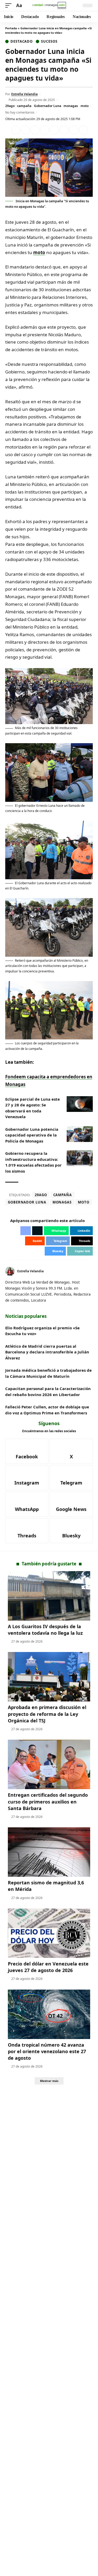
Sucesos (49, 41)
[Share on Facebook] (16, 130)
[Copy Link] (83, 130)
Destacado (22, 41)
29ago (10, 106)
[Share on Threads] (74, 130)
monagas (71, 106)
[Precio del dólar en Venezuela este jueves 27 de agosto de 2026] (49, 1933)
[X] (91, 1271)
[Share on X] (25, 130)
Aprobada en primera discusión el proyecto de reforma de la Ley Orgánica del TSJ (47, 1714)
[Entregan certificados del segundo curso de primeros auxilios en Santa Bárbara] (49, 1764)
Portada (11, 28)
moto (85, 106)
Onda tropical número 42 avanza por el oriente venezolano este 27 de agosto (47, 2051)
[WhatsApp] (27, 1504)
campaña (24, 106)
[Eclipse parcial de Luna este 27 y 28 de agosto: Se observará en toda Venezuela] (80, 1104)
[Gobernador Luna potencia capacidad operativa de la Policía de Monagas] (80, 1134)
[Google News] (71, 1504)
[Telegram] (71, 1478)
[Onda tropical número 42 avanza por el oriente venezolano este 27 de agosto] (49, 2014)
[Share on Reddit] (54, 130)
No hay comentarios (20, 112)
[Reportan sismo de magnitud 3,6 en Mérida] (49, 1852)
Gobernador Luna (48, 106)
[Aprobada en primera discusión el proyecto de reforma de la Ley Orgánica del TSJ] (49, 1677)
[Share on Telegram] (64, 130)
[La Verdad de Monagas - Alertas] (49, 5)
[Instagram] (27, 1478)
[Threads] (27, 1531)
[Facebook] (85, 1271)
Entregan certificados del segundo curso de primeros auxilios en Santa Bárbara (48, 1801)
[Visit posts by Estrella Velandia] (10, 1271)
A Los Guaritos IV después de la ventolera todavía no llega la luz (45, 1630)
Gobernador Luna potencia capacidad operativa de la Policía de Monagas (32, 1135)
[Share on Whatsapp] (35, 130)
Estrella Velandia (24, 94)
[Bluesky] (71, 1531)
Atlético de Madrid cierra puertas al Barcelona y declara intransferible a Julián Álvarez (47, 1352)
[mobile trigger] (10, 6)
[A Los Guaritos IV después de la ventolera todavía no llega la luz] (49, 1596)
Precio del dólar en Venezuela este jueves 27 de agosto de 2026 (48, 1967)
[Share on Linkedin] (45, 130)
